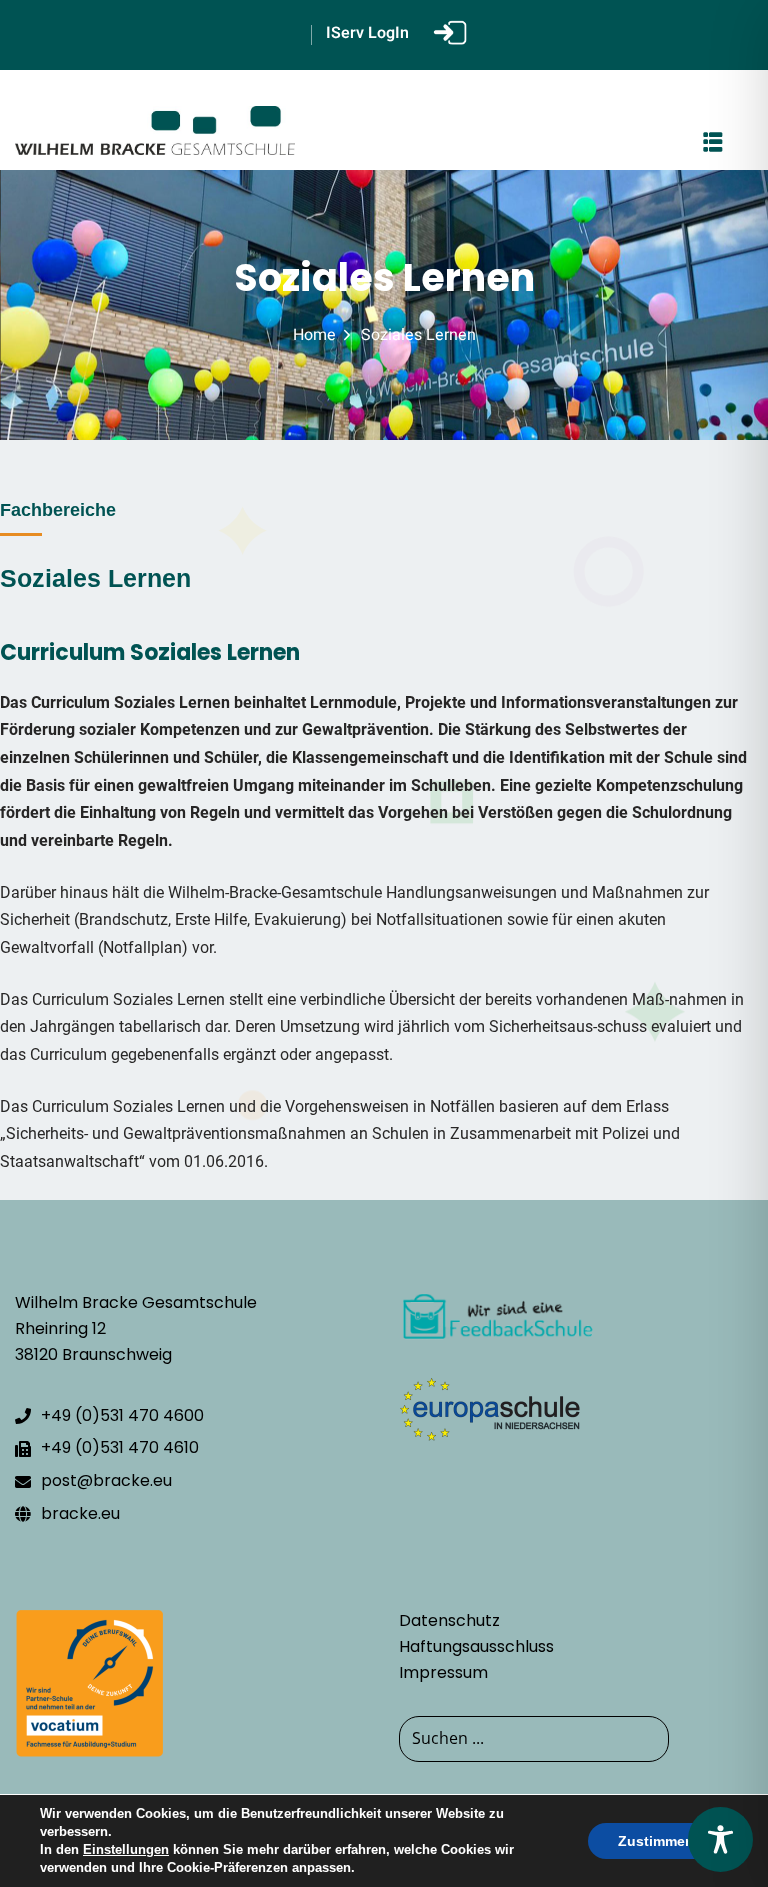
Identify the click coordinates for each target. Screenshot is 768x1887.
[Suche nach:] (576, 1739)
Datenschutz (449, 1620)
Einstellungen (126, 1849)
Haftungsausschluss (476, 1646)
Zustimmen (656, 1841)
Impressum (443, 1672)
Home (314, 335)
